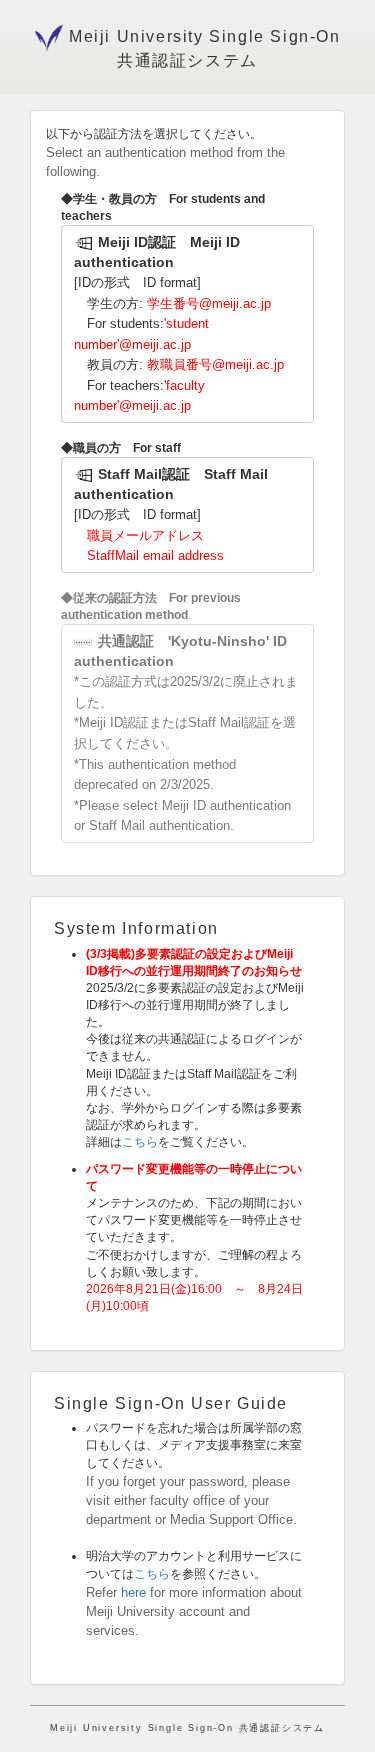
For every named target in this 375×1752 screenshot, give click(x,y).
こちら (140, 1142)
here (133, 1592)
